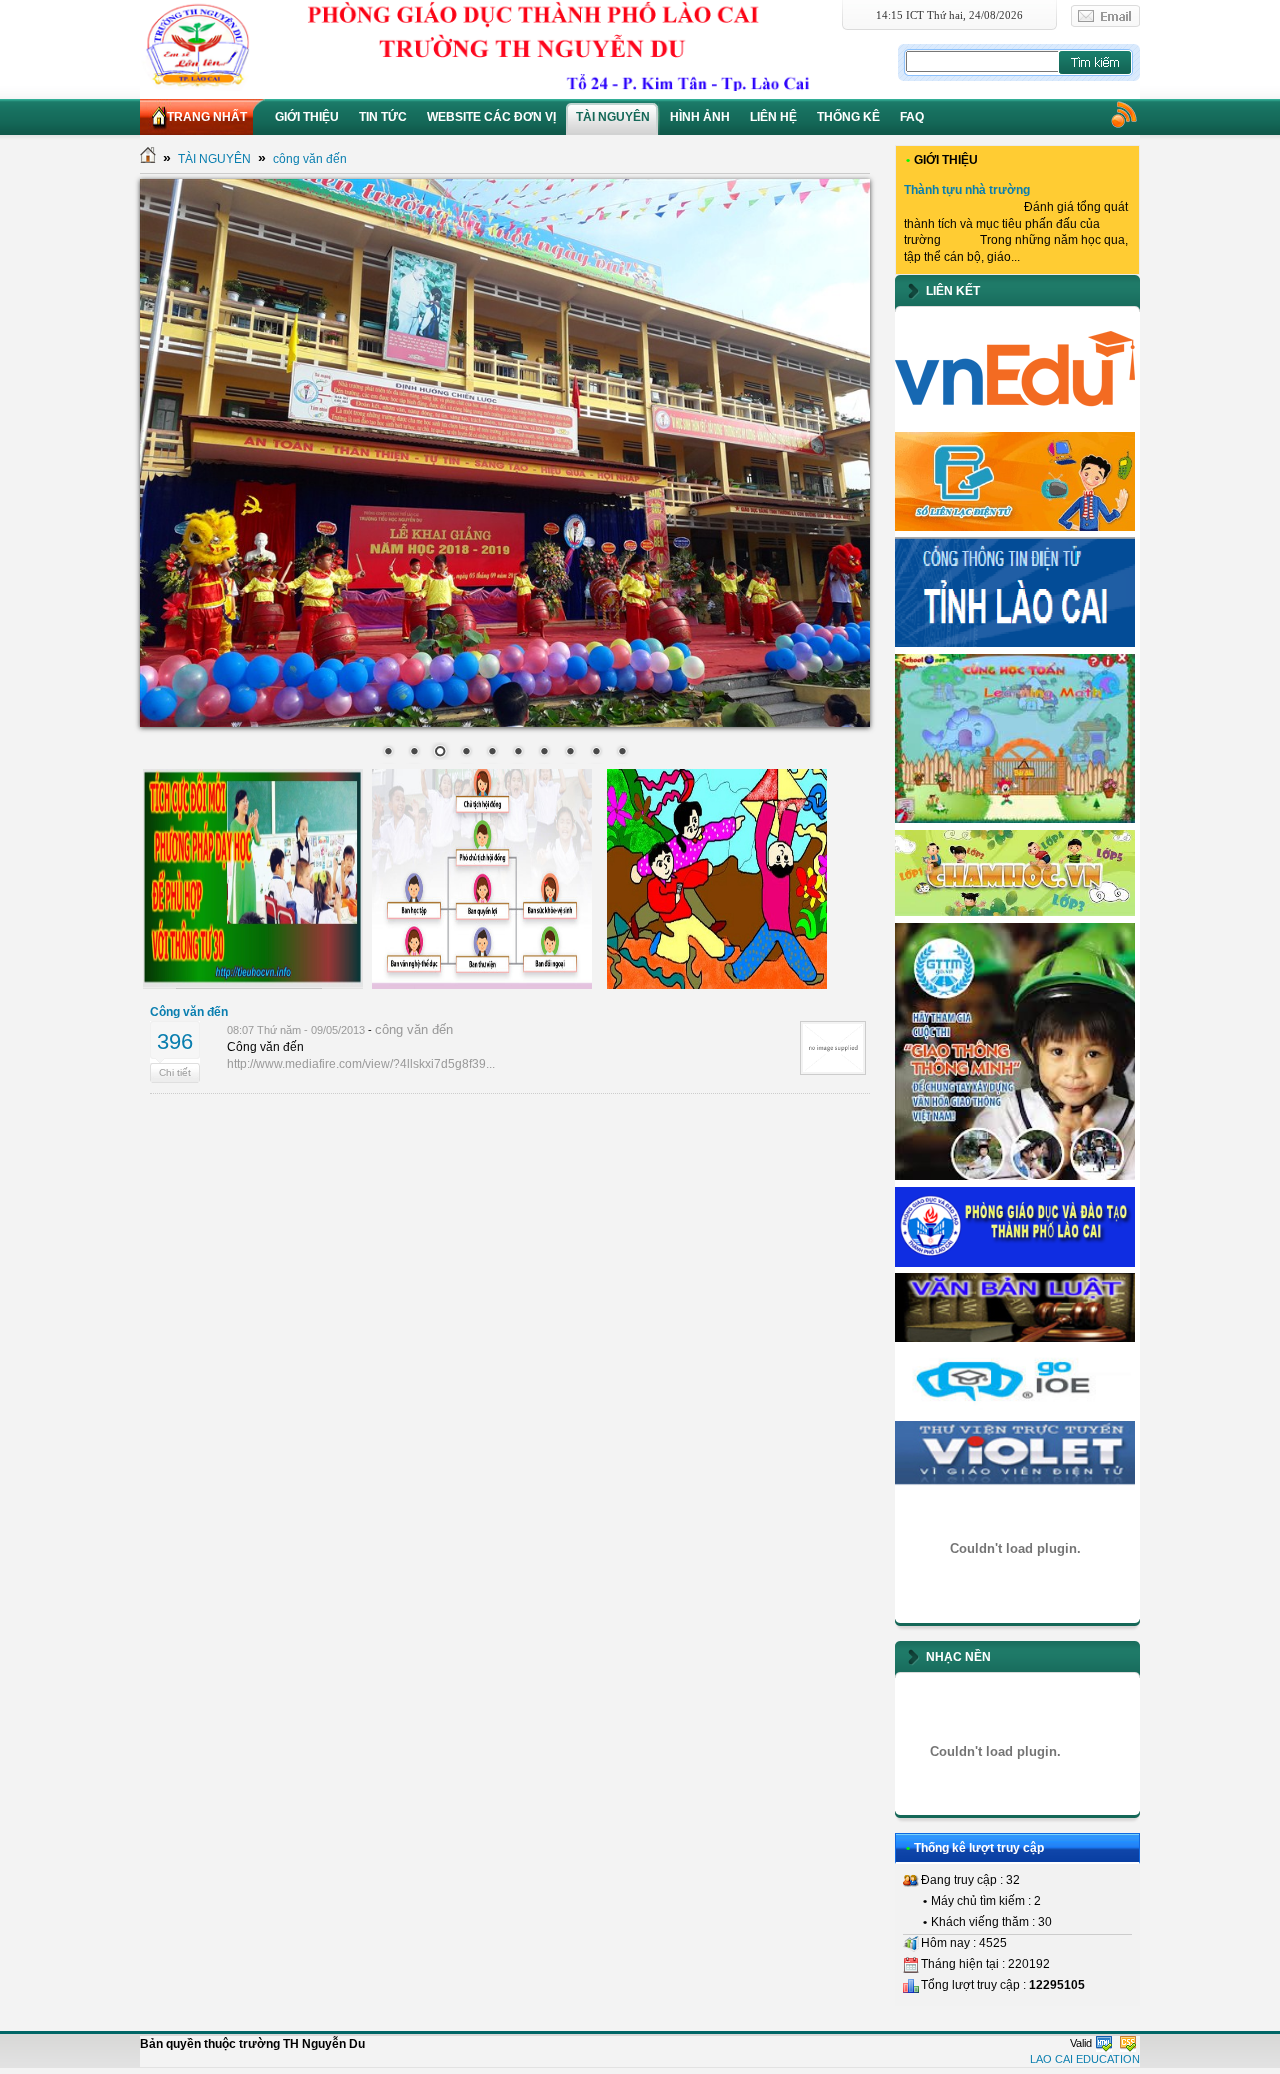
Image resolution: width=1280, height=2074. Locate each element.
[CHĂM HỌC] (1015, 912)
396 (175, 1041)
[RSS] (1123, 114)
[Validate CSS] (1128, 2043)
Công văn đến (189, 1012)
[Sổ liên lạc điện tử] (1015, 527)
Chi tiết (175, 1072)
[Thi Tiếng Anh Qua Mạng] (1015, 1410)
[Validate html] (1104, 2043)
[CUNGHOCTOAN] (1015, 819)
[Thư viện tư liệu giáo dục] (1015, 1486)
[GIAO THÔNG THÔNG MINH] (1015, 1176)
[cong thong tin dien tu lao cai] (1015, 643)
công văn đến (310, 159)
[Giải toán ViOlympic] (1015, 1548)
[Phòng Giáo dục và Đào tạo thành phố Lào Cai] (1015, 1263)
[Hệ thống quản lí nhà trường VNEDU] (1015, 421)
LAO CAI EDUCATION (1085, 2059)
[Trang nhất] (148, 159)
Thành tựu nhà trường (967, 190)
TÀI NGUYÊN (214, 159)
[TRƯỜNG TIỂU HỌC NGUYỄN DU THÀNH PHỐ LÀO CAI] (517, 45)
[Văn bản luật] (1015, 1338)
